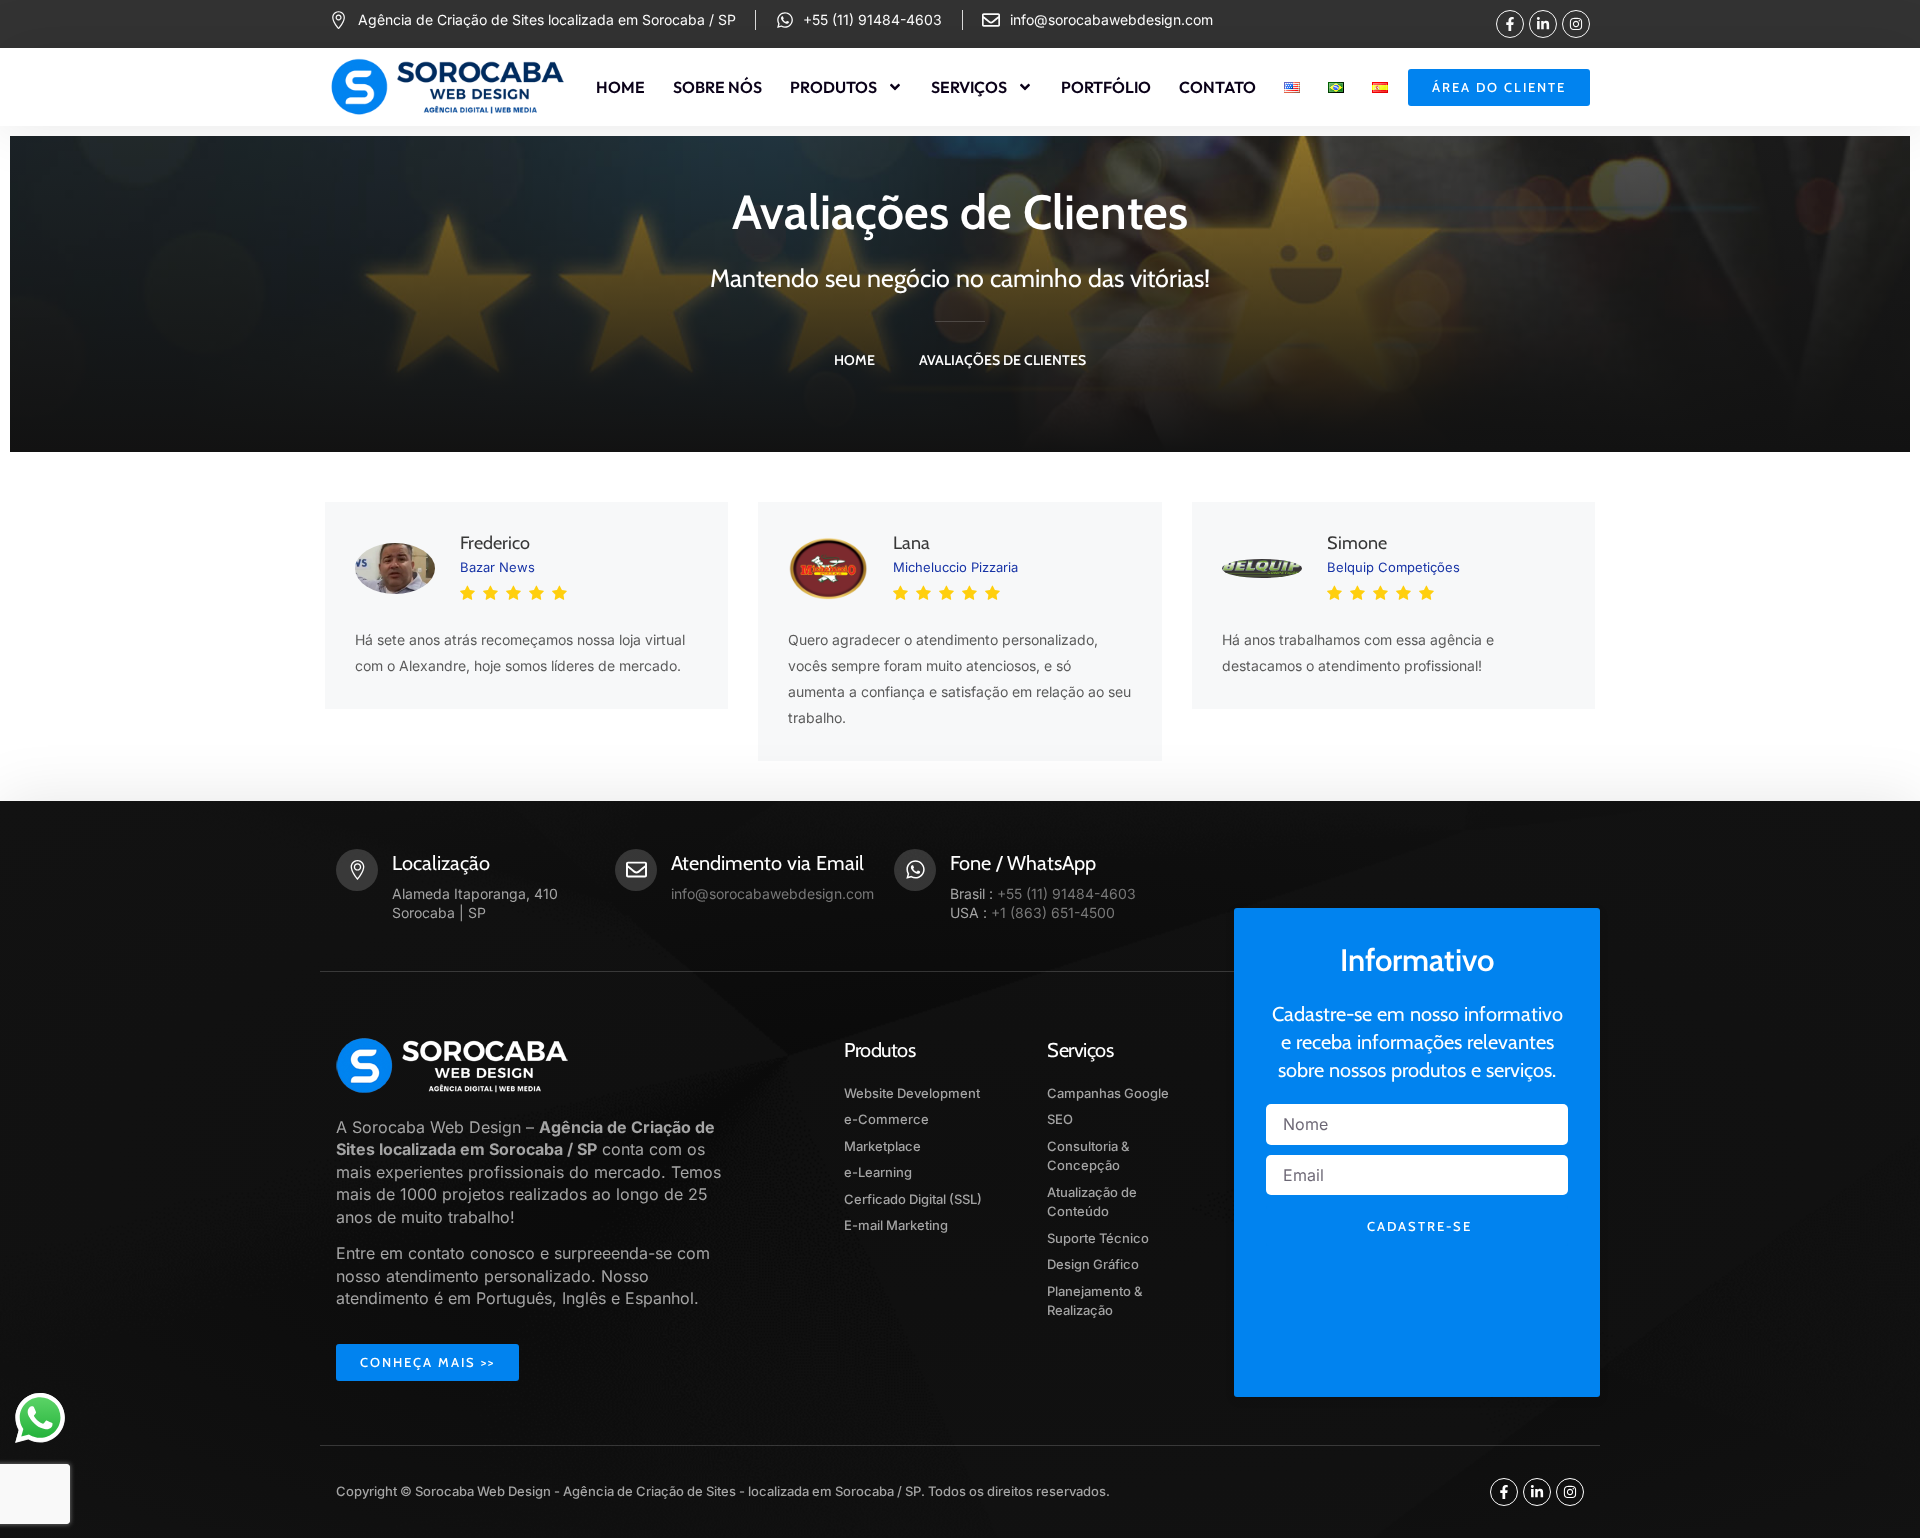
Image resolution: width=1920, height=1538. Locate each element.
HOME (620, 87)
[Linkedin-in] (1543, 24)
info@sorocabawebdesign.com (772, 893)
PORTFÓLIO (1106, 87)
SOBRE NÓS (717, 87)
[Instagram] (1576, 24)
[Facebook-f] (1510, 24)
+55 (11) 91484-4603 (1066, 893)
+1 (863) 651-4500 (1053, 912)
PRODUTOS (833, 87)
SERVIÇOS (969, 87)
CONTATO (1217, 87)
